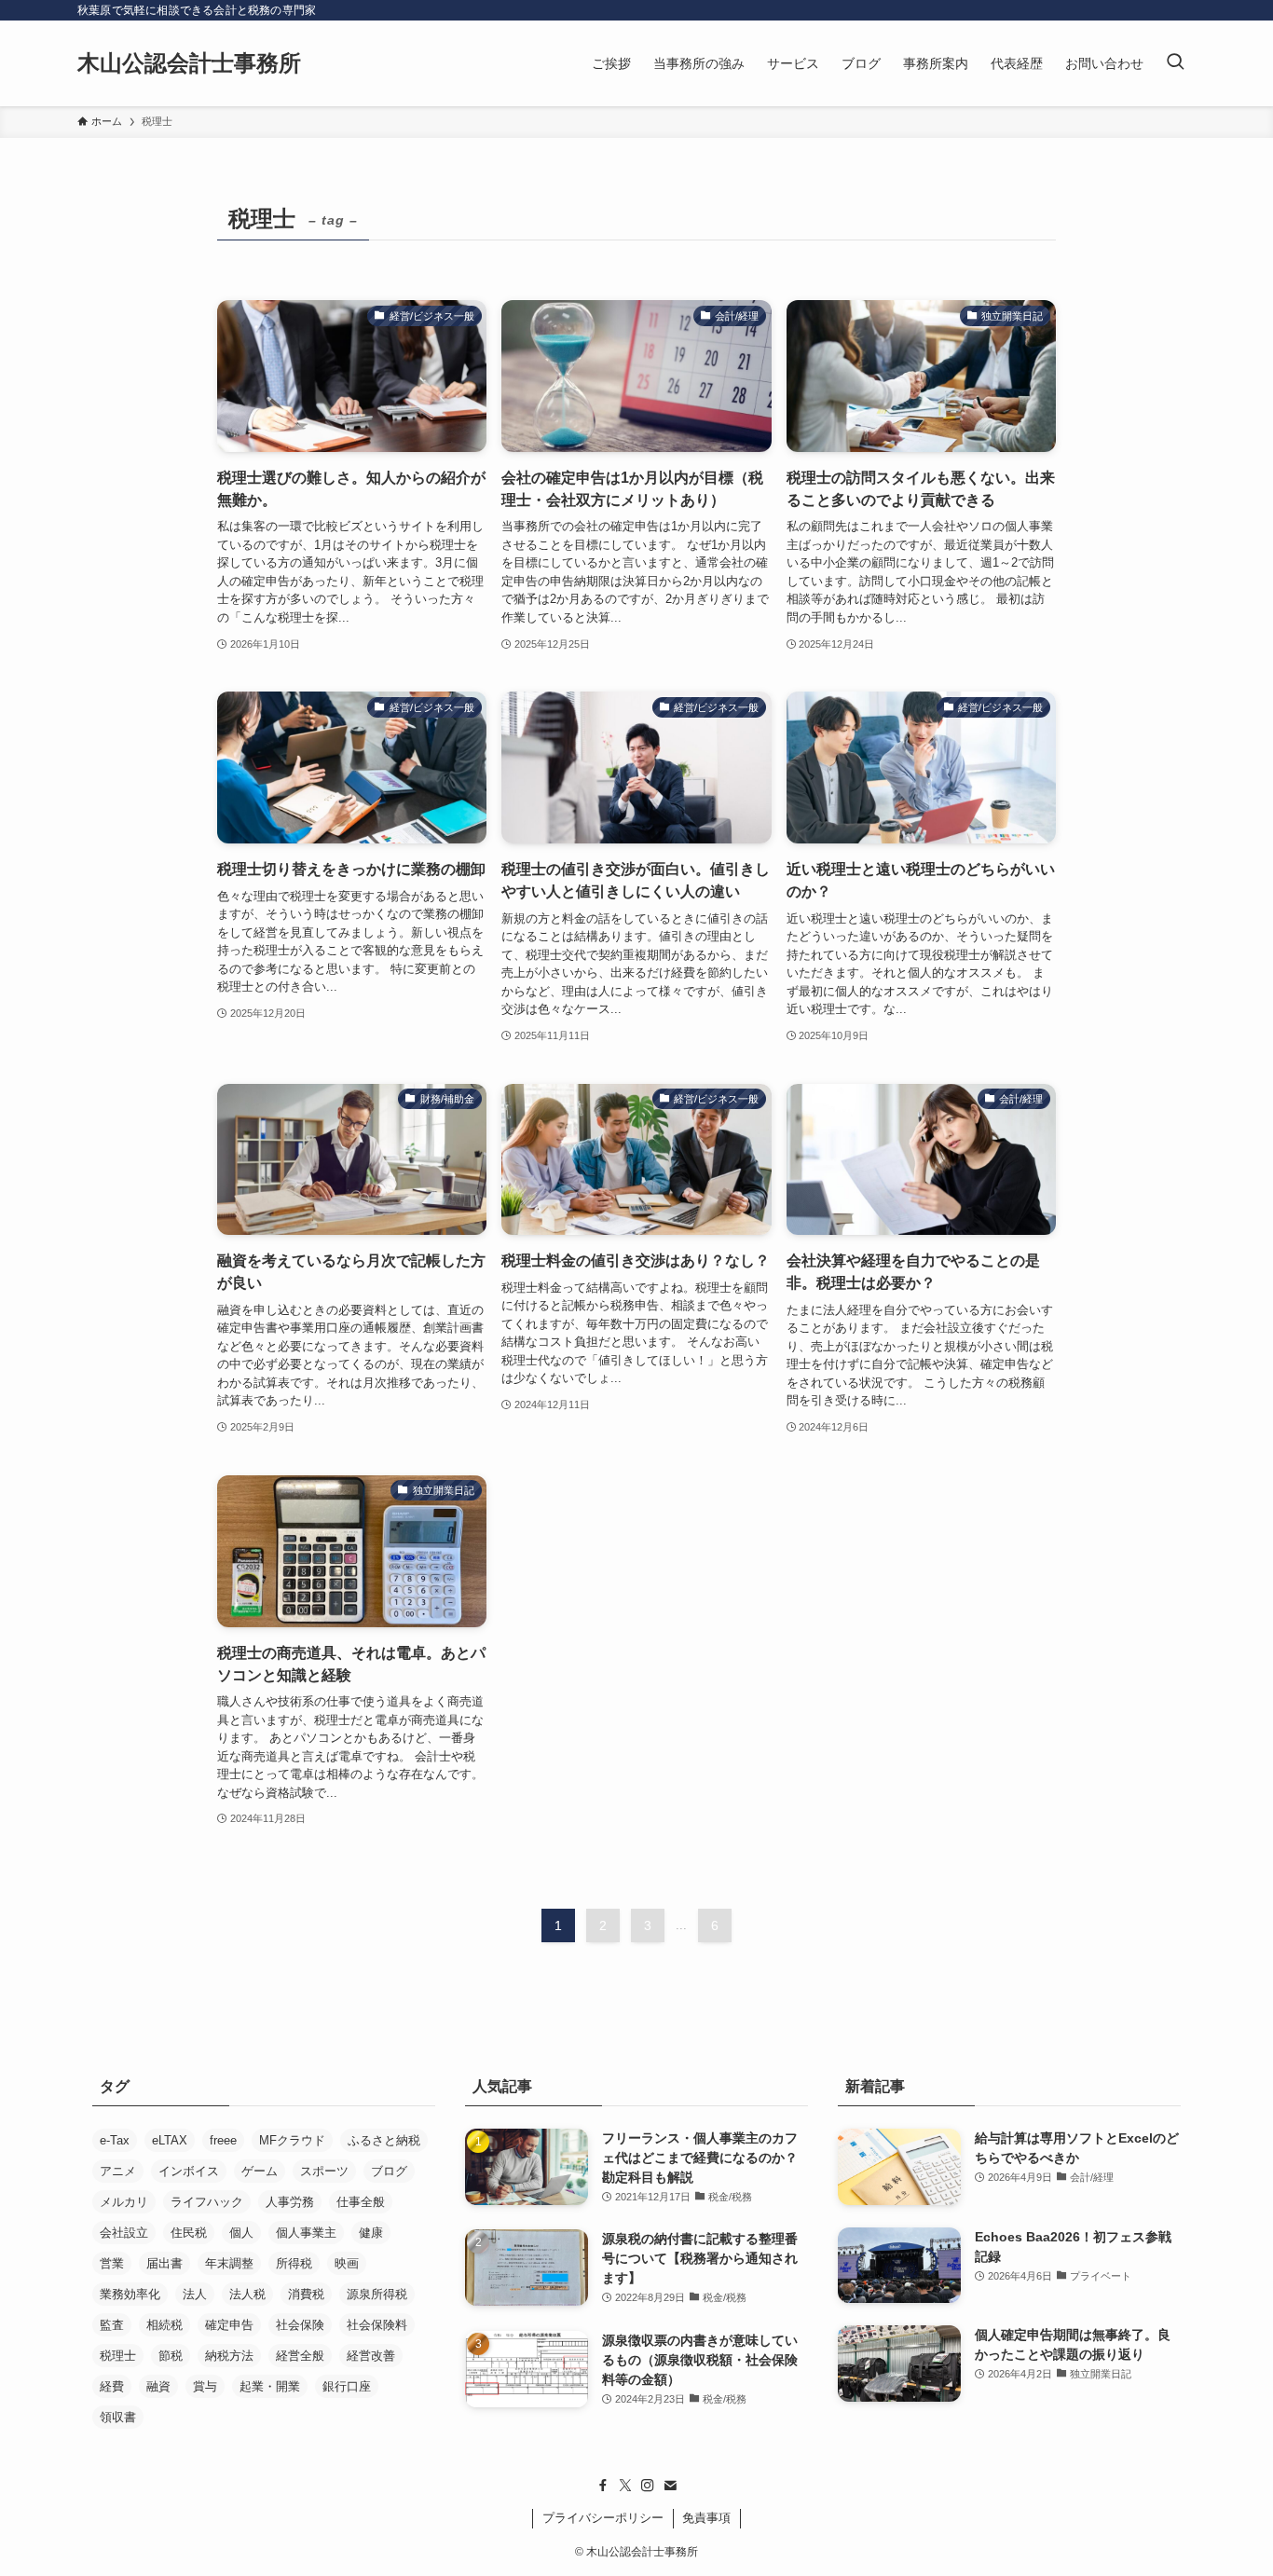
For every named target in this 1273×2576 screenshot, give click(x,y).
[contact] (670, 2486)
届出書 (164, 2263)
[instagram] (648, 2486)
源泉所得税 (377, 2294)
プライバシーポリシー (603, 2518)
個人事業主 (306, 2233)
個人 (241, 2233)
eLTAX (170, 2140)
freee (223, 2140)
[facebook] (603, 2486)
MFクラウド (292, 2140)
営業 (112, 2263)
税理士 (118, 2356)
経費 (112, 2386)
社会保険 (300, 2325)
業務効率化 (130, 2294)
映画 (347, 2263)
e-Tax (115, 2140)
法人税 (247, 2294)
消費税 (306, 2294)
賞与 (205, 2386)
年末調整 (229, 2263)
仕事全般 (361, 2202)
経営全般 (300, 2356)
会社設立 (124, 2233)
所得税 (294, 2263)
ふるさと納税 (384, 2140)
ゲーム (260, 2171)
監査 (112, 2325)
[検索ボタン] (1175, 63)
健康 (371, 2233)
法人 (195, 2294)
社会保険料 (377, 2325)
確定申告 (229, 2325)
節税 (171, 2356)
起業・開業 (270, 2386)
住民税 (189, 2233)
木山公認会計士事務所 (189, 63)
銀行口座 (347, 2386)
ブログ (389, 2171)
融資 (158, 2386)
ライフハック (207, 2202)
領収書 (118, 2417)
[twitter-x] (625, 2486)
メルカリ (124, 2202)
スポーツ (324, 2171)
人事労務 (290, 2202)
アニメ (118, 2171)
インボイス (189, 2171)
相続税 (164, 2325)
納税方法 (229, 2356)
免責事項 (706, 2518)
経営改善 (371, 2356)
